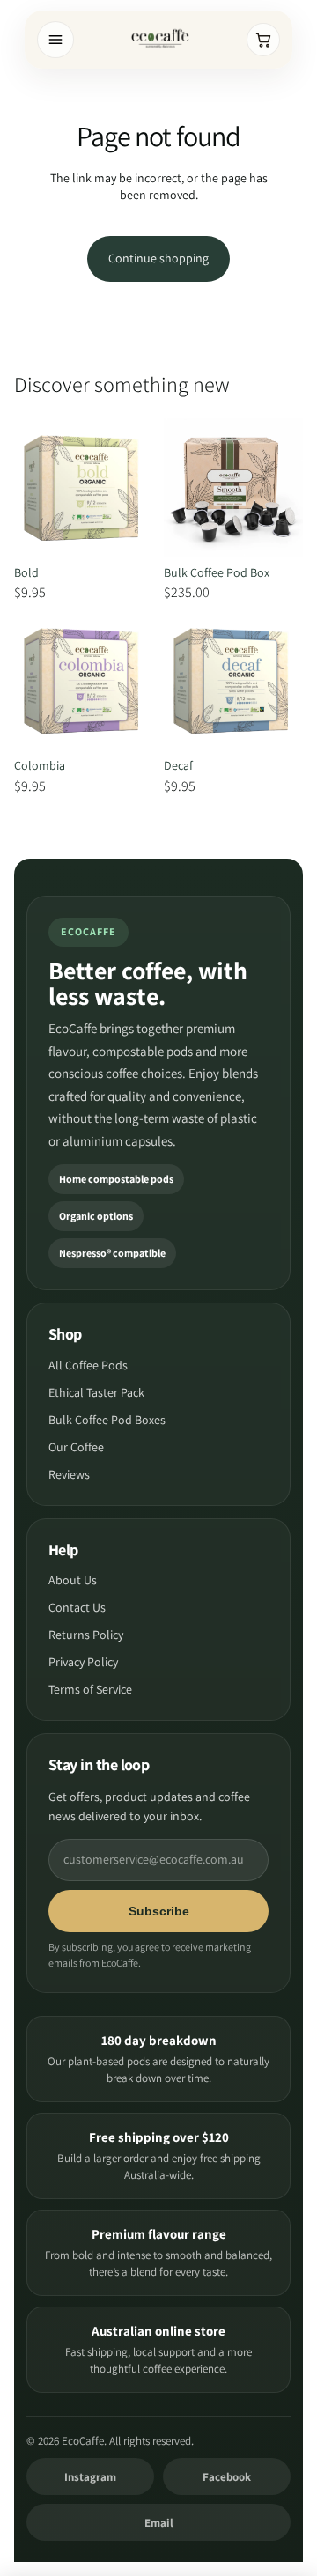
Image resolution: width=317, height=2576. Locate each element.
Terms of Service (90, 1689)
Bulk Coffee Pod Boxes (107, 1420)
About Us (73, 1580)
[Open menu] (55, 40)
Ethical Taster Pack (96, 1392)
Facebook (227, 2477)
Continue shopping (158, 258)
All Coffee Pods (88, 1365)
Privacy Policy (83, 1662)
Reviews (69, 1474)
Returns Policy (86, 1635)
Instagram (90, 2477)
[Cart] (263, 40)
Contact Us (77, 1607)
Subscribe (159, 1911)
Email (159, 2523)
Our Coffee (76, 1447)
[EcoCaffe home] (160, 40)
